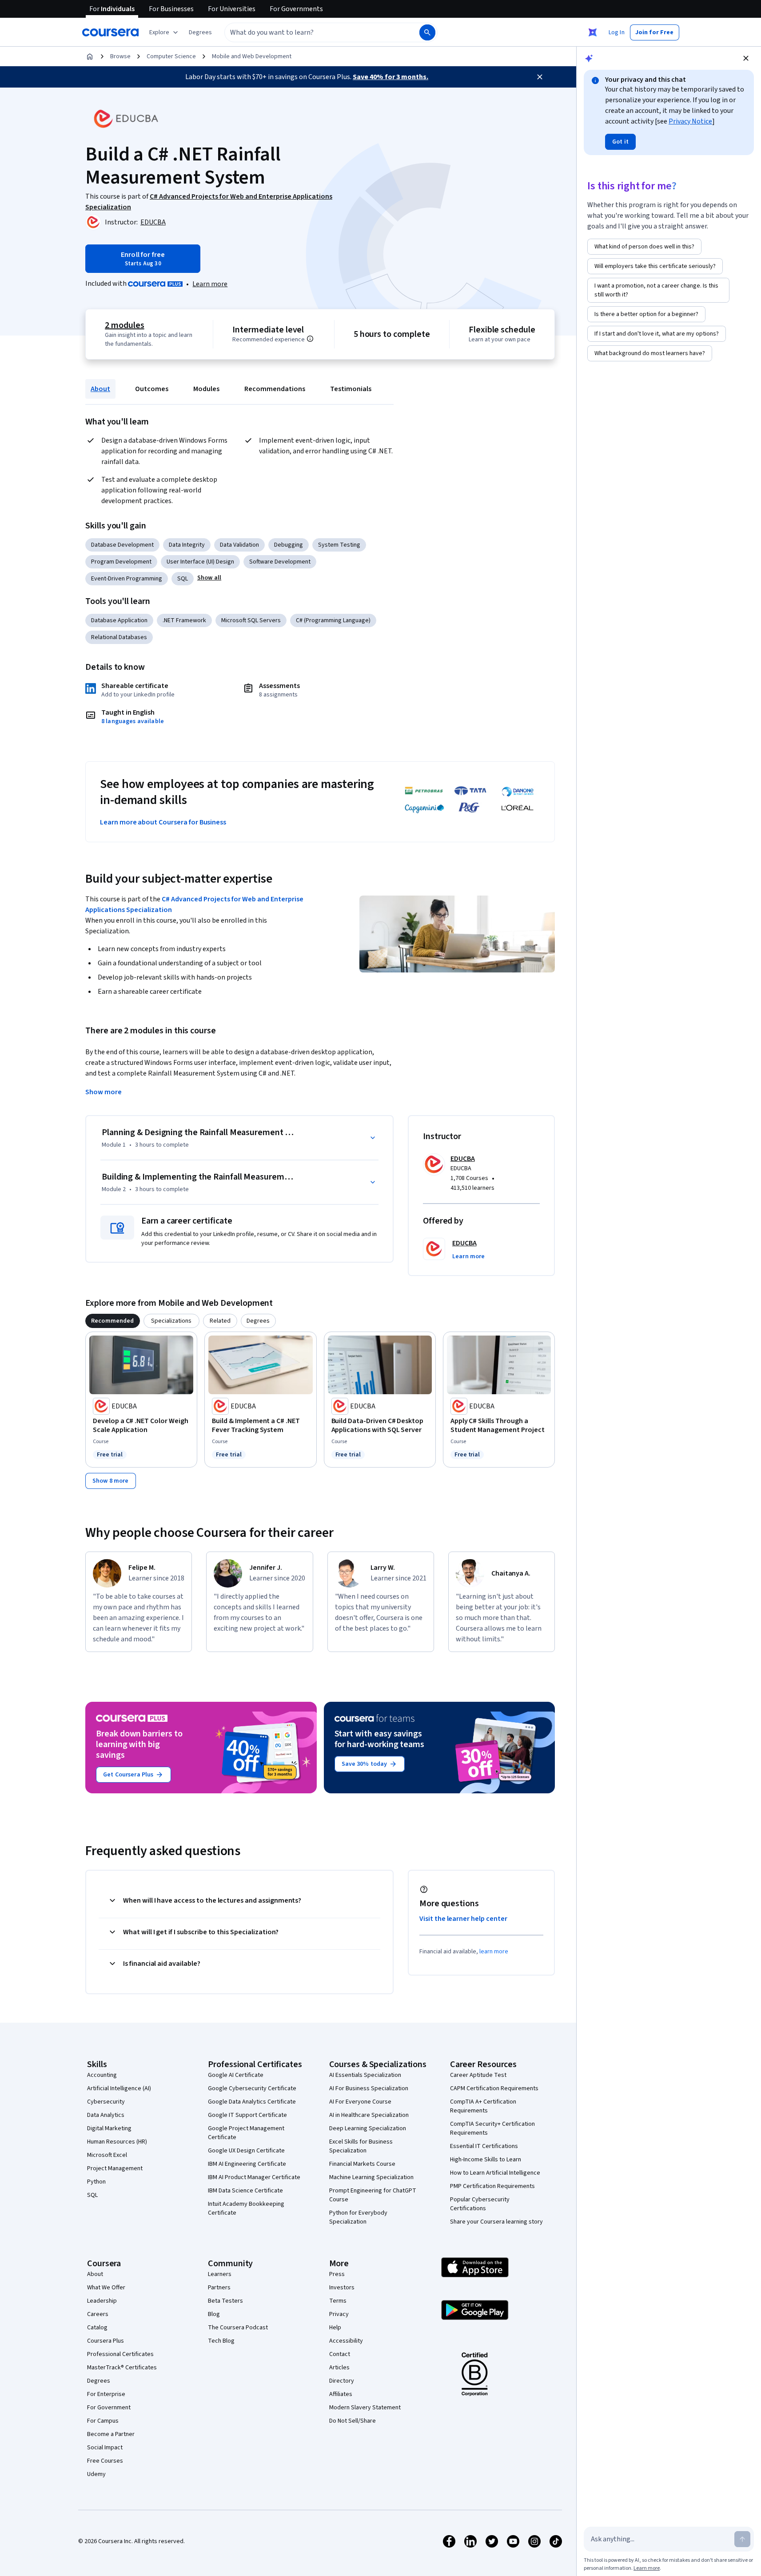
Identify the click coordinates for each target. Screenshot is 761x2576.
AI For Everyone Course (360, 2102)
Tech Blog (221, 2341)
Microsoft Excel (107, 2155)
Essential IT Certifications (484, 2146)
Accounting (102, 2075)
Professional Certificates (120, 2354)
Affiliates (341, 2394)
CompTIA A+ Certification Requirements (483, 2106)
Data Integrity (187, 545)
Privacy (339, 2314)
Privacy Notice (690, 121)
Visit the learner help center (463, 1919)
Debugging (289, 545)
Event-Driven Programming (127, 579)
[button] (200, 32)
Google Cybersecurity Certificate (252, 2088)
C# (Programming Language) (333, 620)
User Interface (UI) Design (200, 562)
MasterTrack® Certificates (122, 2368)
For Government (109, 2408)
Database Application (119, 620)
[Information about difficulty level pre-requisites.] (310, 339)
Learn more (210, 284)
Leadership (102, 2301)
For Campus (103, 2421)
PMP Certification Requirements (492, 2186)
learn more (494, 1952)
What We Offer (106, 2288)
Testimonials (351, 389)
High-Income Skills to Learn (486, 2160)
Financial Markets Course (362, 2164)
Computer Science (171, 56)
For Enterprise (106, 2394)
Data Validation (239, 545)
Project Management (115, 2168)
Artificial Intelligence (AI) (119, 2088)
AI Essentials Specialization (365, 2075)
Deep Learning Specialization (368, 2128)
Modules (206, 389)
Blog (214, 2314)
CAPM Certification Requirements (494, 2088)
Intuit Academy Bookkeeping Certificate (246, 2208)
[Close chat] (746, 58)
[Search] (427, 32)
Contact (340, 2354)
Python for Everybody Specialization (358, 2217)
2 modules (124, 325)
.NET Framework (184, 620)
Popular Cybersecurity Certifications (480, 2204)
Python (96, 2182)
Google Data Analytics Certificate (252, 2102)
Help (335, 2328)
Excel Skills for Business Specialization (361, 2146)
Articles (339, 2368)
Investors (342, 2288)
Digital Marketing (109, 2128)
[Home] (90, 56)
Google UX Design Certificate (246, 2151)
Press (337, 2274)
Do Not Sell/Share (353, 2421)
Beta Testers (225, 2301)
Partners (219, 2288)
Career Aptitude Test (478, 2075)
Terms (338, 2301)
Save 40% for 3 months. (390, 77)
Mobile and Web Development (252, 56)
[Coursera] (110, 32)
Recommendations (275, 389)
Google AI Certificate (236, 2075)
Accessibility (346, 2341)
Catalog (97, 2328)
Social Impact (105, 2448)
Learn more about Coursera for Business (163, 822)
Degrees (99, 2381)
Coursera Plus (106, 2341)
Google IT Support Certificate (247, 2115)
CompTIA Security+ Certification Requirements (492, 2128)
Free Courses (105, 2461)
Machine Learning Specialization (371, 2177)
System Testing (339, 545)
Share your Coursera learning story (496, 2222)
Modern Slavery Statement (365, 2408)
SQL (183, 579)
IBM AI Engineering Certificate (247, 2164)
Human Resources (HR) (117, 2142)
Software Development (280, 562)
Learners (220, 2274)
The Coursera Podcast (238, 2328)
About (100, 389)
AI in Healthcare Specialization (369, 2115)
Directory (342, 2381)
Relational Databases (119, 637)
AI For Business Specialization (369, 2088)
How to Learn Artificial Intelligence (495, 2173)
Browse (120, 56)
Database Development (122, 545)
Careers (98, 2314)
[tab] (113, 1321)
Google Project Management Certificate (246, 2133)
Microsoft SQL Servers (251, 620)
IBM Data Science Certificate (245, 2191)
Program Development (121, 562)
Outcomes (152, 389)
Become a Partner (111, 2434)
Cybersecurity (106, 2102)
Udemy (96, 2474)
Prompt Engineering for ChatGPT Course (373, 2195)
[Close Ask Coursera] (593, 32)
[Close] (540, 77)
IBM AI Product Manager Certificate (254, 2177)
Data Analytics (106, 2115)
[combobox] (312, 32)
